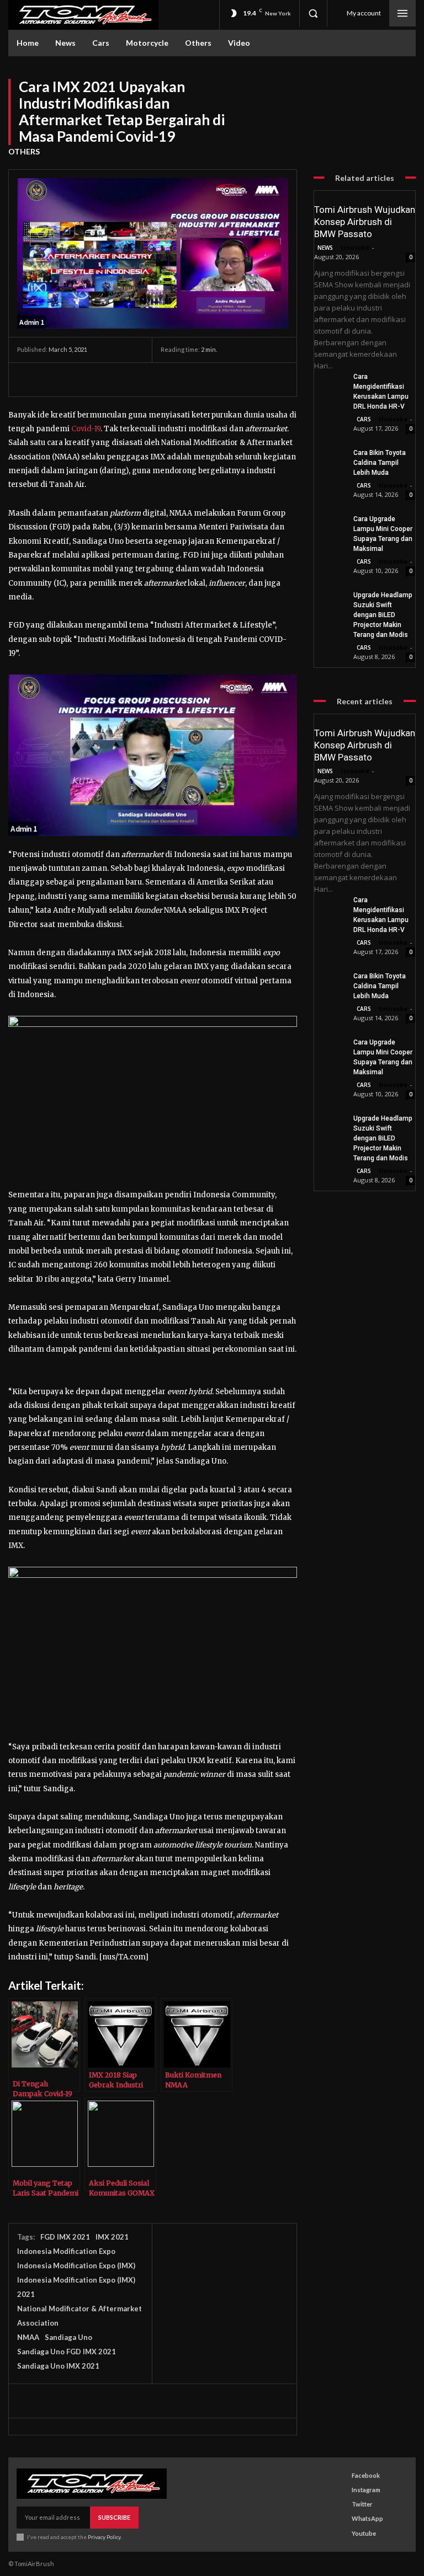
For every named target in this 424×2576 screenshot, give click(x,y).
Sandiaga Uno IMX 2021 (58, 2366)
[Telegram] (181, 379)
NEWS (325, 248)
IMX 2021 (112, 2237)
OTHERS (24, 151)
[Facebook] (28, 379)
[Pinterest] (79, 379)
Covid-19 (86, 429)
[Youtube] (341, 2533)
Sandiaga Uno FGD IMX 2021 (67, 2352)
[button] (313, 13)
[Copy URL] (231, 379)
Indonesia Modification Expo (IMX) (76, 2266)
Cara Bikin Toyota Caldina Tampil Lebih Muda (380, 463)
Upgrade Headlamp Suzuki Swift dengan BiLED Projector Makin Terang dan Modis (383, 615)
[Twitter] (54, 379)
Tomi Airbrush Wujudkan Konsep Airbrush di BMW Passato (365, 222)
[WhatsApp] (104, 379)
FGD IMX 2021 (65, 2237)
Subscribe (114, 2517)
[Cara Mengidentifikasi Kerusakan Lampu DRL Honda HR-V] (329, 382)
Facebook (366, 2475)
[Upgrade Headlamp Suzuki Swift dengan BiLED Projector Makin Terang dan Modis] (329, 601)
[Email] (130, 379)
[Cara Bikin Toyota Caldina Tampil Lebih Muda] (329, 458)
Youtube (364, 2533)
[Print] (155, 379)
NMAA (28, 2337)
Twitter (362, 2504)
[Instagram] (341, 2490)
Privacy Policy (104, 2537)
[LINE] (206, 379)
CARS (364, 419)
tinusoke (355, 247)
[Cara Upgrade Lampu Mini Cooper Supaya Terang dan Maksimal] (329, 524)
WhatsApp (367, 2518)
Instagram (366, 2490)
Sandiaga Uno (68, 2337)
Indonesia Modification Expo (66, 2251)
